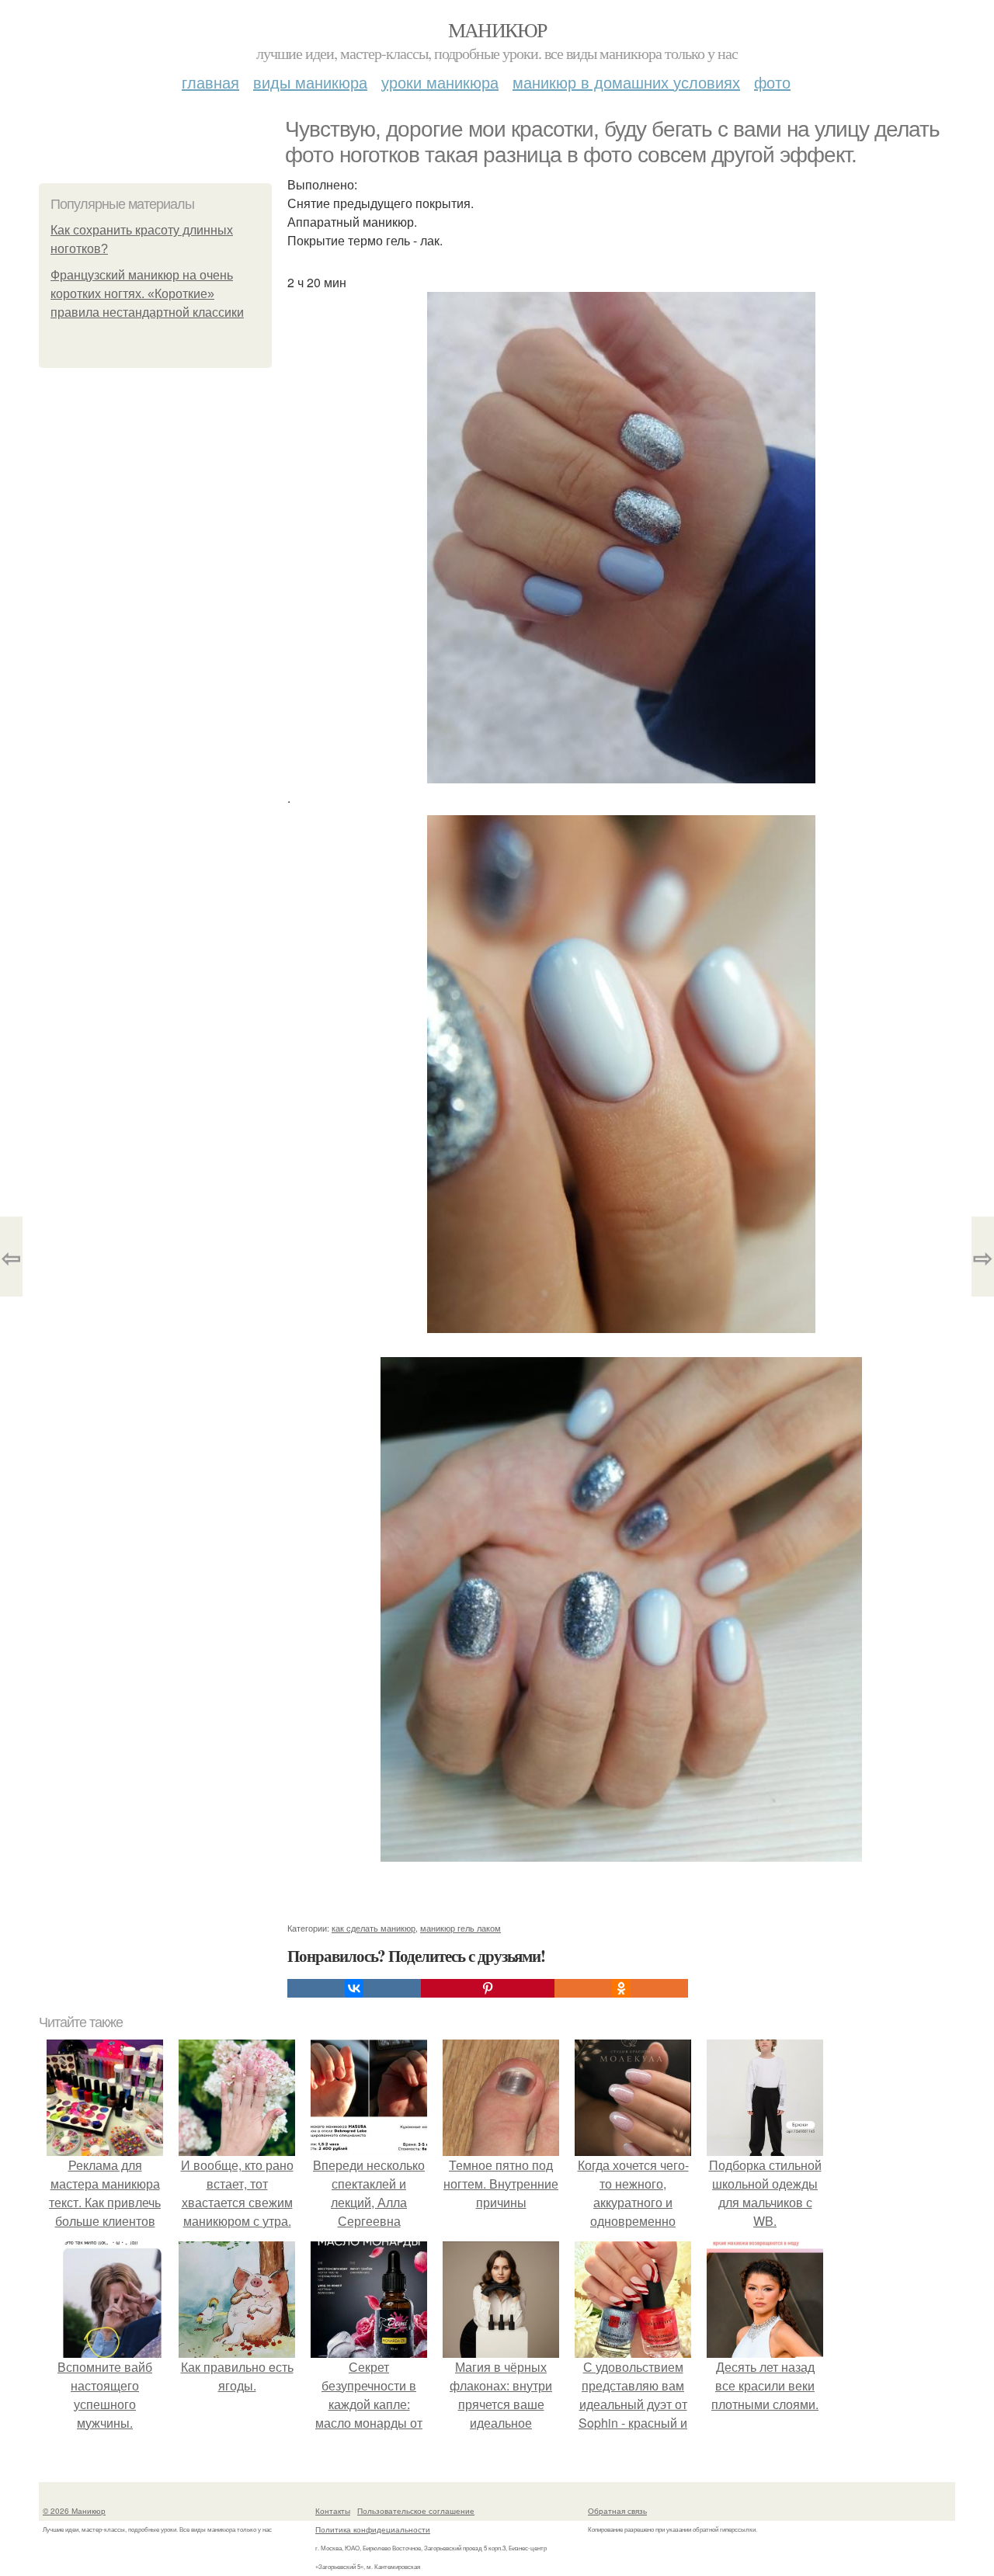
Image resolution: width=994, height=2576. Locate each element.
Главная (210, 82)
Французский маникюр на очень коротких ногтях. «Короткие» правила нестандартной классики (147, 294)
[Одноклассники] (621, 1988)
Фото (772, 82)
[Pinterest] (488, 1988)
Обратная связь (617, 2511)
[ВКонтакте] (354, 1988)
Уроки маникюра (440, 82)
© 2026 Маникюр (74, 2511)
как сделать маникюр (374, 1928)
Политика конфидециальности (373, 2529)
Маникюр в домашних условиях (626, 82)
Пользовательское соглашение (416, 2511)
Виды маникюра (310, 82)
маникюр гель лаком (461, 1928)
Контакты (333, 2511)
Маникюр (497, 30)
